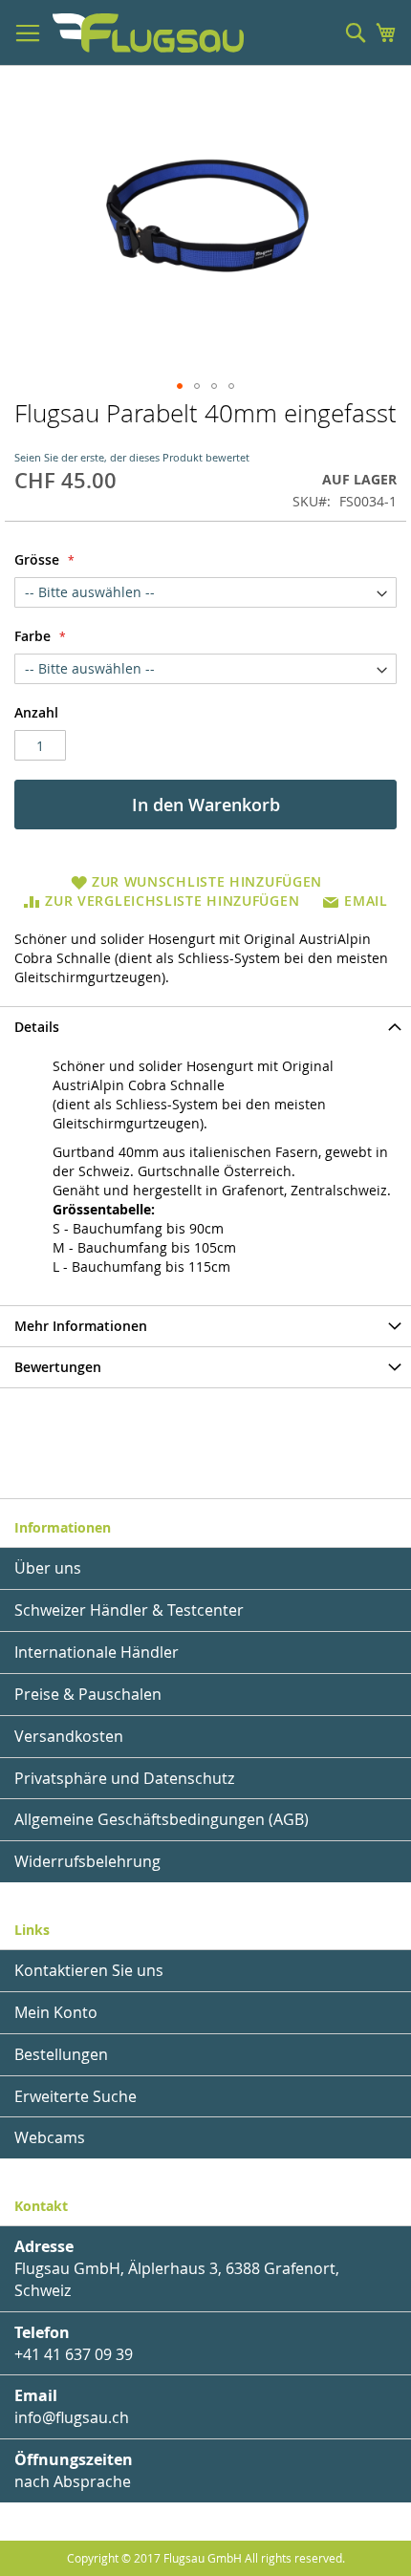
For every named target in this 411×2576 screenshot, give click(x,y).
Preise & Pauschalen (88, 1694)
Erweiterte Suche (76, 2096)
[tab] (205, 1027)
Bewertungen (58, 1367)
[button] (180, 386)
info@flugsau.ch (72, 2417)
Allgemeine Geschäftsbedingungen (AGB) (162, 1819)
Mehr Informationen (81, 1326)
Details (37, 1027)
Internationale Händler (97, 1652)
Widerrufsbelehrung (87, 1861)
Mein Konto (56, 2012)
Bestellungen (61, 2054)
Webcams (50, 2137)
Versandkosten (69, 1736)
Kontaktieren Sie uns (89, 1970)
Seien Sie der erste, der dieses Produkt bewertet (132, 457)
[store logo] (148, 33)
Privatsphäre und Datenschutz (124, 1778)
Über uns (48, 1568)
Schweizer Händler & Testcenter (129, 1610)
